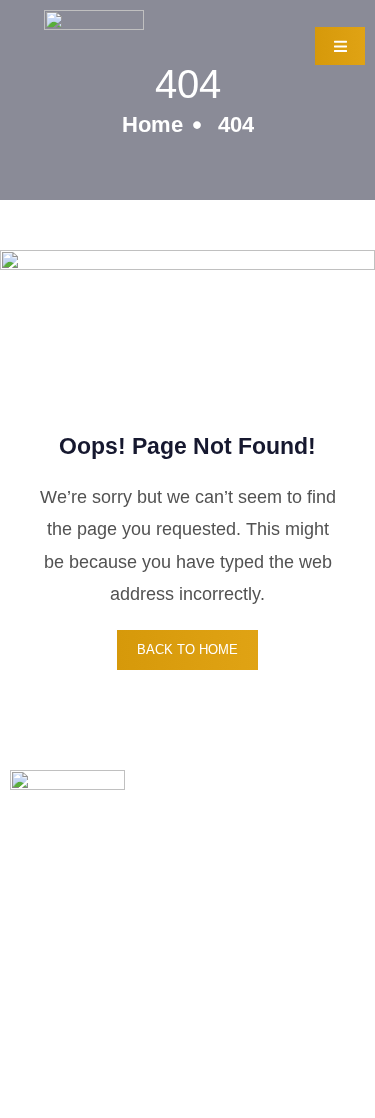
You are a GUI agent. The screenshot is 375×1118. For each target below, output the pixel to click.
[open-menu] (340, 45)
